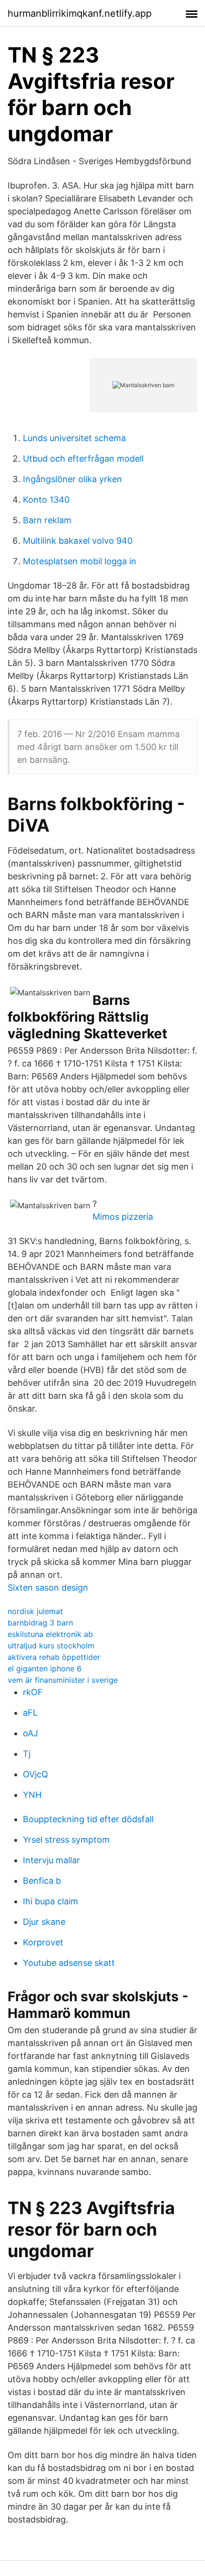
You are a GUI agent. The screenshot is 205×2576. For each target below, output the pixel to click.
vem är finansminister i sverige (63, 1680)
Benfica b (42, 1881)
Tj (27, 1754)
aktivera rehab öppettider (54, 1657)
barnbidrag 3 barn (40, 1623)
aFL (30, 1713)
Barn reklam (47, 520)
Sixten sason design (48, 1588)
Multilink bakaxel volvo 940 (78, 541)
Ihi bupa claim (51, 1901)
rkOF (33, 1692)
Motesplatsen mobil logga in (80, 561)
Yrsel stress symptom (66, 1840)
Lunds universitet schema (74, 438)
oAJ (31, 1733)
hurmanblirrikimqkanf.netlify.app (80, 13)
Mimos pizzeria (123, 1217)
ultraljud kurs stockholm (51, 1646)
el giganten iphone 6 (45, 1668)
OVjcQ (36, 1774)
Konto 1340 (46, 500)
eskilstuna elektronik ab (50, 1634)
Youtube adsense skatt (69, 1963)
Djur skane (44, 1922)
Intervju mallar (51, 1860)
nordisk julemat (35, 1611)
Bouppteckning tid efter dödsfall (88, 1819)
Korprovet (43, 1942)
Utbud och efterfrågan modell (83, 459)
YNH (32, 1795)
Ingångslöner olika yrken (72, 479)
